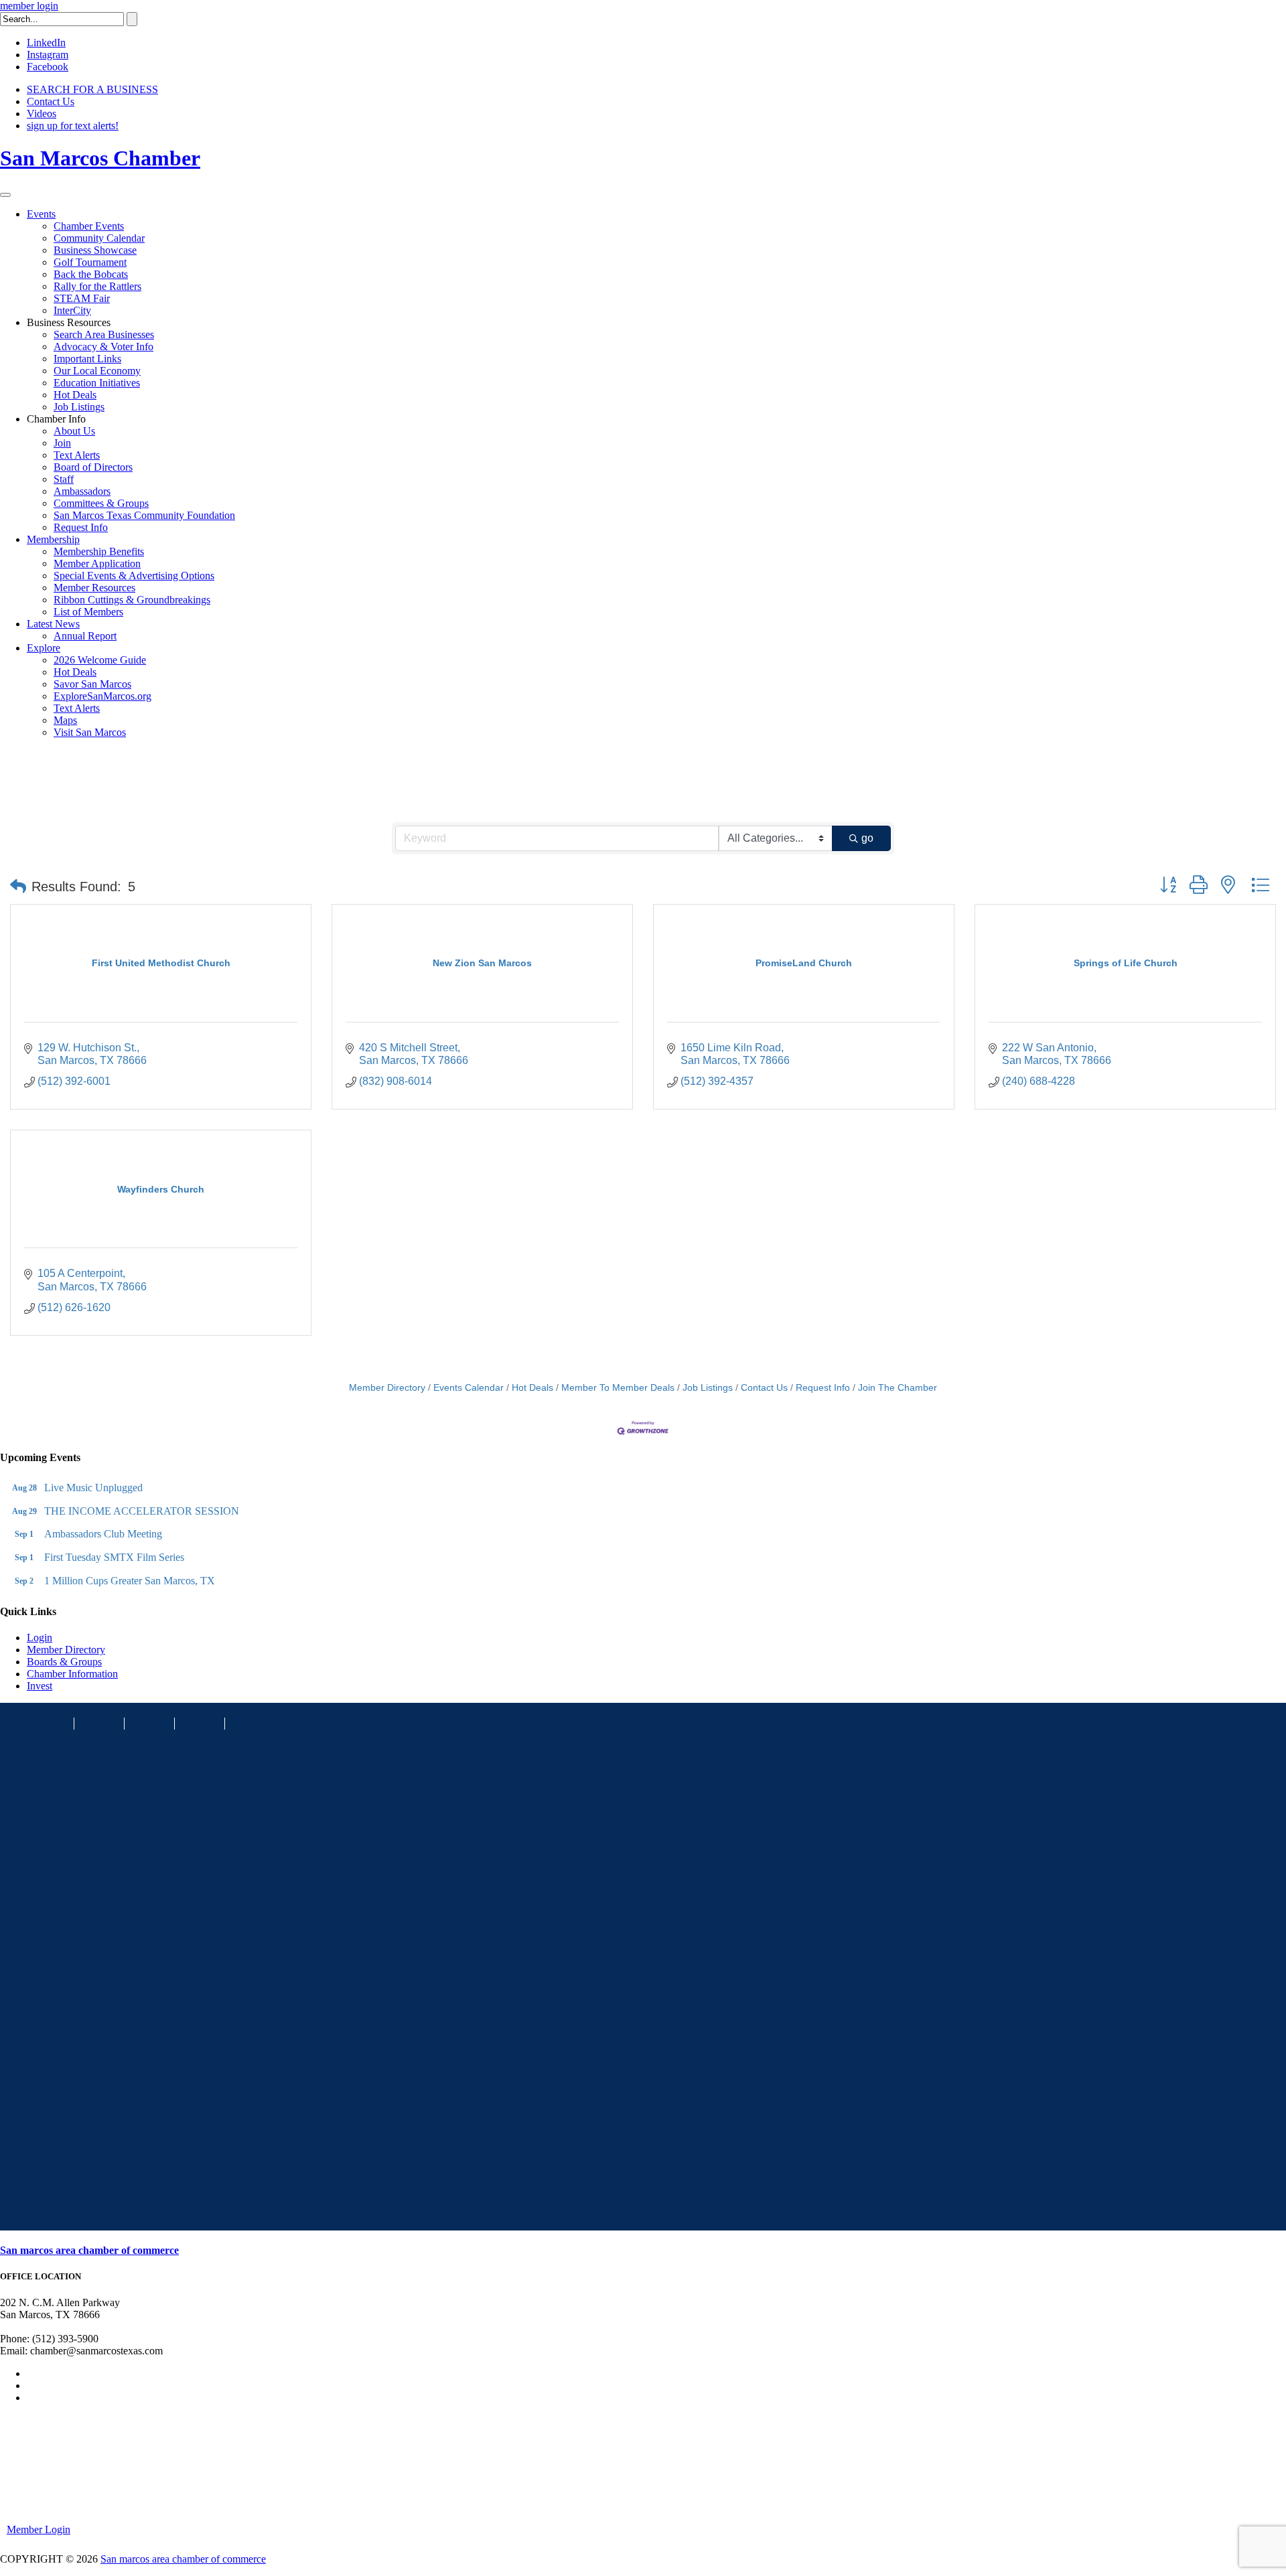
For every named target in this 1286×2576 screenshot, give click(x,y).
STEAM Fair (82, 298)
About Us (74, 431)
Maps (65, 720)
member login (29, 6)
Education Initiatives (97, 383)
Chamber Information (72, 1674)
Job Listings (79, 407)
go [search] (867, 838)
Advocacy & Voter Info (103, 347)
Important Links (87, 359)
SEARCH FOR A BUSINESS (92, 89)
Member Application (97, 563)
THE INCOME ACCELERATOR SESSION (142, 1511)
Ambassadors (82, 491)
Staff (64, 479)
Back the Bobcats (91, 274)
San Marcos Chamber (100, 158)
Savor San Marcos (92, 684)
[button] (18, 887)
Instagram (48, 55)
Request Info (81, 527)
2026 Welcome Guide (100, 660)
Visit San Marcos (90, 732)
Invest (40, 1686)
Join (62, 443)
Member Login (39, 2529)
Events (41, 214)
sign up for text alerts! (73, 126)
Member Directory (387, 1388)
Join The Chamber (898, 1388)
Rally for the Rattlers (97, 286)
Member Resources (94, 588)
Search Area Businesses (104, 334)
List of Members (88, 612)
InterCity (72, 310)
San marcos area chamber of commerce (89, 2250)
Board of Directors (93, 467)
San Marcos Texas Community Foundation (144, 515)
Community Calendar (99, 238)
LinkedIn (46, 43)
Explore (44, 648)
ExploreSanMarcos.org (102, 696)
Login (40, 1638)
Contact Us (51, 101)
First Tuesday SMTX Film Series (114, 1557)
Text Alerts (77, 455)
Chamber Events (89, 226)
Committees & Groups (101, 503)
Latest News (53, 624)
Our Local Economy (97, 371)
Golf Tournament (90, 262)
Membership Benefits (99, 551)
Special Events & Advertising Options (134, 576)
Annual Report (85, 636)
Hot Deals (75, 395)
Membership (53, 539)
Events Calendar (469, 1388)
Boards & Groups (64, 1662)
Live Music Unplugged (93, 1488)
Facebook (48, 67)
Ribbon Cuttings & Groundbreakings (132, 600)
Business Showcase (95, 250)
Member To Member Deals (618, 1388)
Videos (42, 113)
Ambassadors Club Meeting (103, 1534)
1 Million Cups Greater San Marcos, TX (130, 1581)
